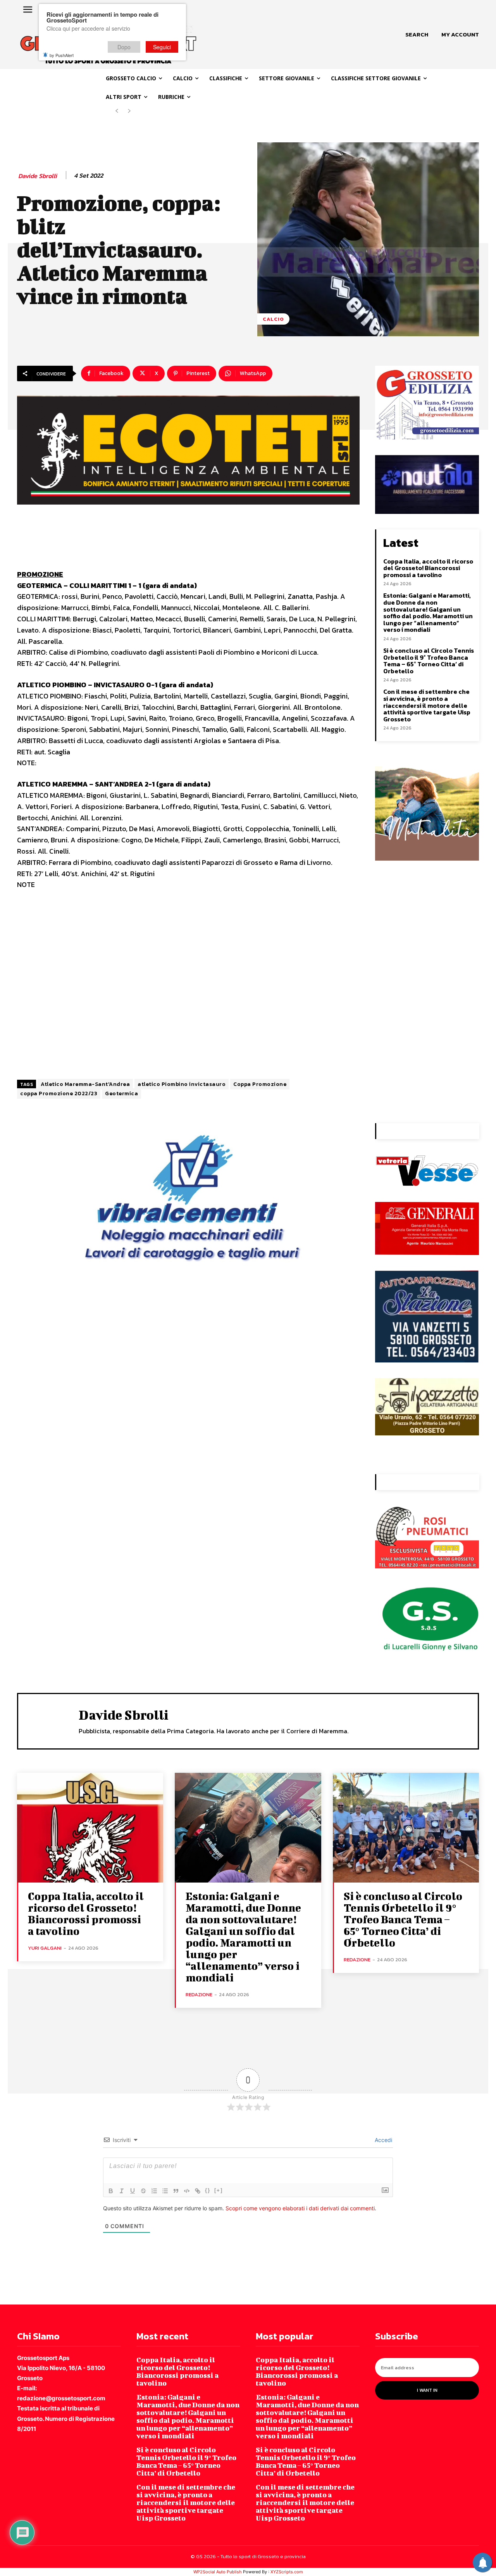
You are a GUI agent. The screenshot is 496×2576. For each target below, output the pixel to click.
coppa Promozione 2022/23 (59, 1094)
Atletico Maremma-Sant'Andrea (85, 1084)
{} (208, 2190)
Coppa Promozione (260, 1084)
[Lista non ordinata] (165, 2191)
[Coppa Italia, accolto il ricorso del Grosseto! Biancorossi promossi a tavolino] (90, 1828)
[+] (219, 2190)
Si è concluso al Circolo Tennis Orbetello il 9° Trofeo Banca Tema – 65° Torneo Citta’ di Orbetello (429, 661)
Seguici (162, 47)
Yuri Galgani (45, 1948)
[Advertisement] (188, 986)
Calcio (273, 319)
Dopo (124, 47)
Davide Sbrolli (38, 176)
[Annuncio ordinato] (154, 2191)
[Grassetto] (111, 2191)
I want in (427, 2390)
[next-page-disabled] (129, 111)
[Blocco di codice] (187, 2191)
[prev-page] (117, 111)
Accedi (383, 2140)
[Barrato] (143, 2191)
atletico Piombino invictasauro (182, 1084)
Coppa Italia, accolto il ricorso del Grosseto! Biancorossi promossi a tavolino (428, 568)
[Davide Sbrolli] (48, 1720)
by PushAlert (62, 55)
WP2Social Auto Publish (218, 2572)
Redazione (199, 1994)
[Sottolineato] (133, 2191)
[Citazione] (176, 2191)
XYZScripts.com (287, 2572)
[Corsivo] (122, 2191)
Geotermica (121, 1094)
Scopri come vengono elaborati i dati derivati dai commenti (300, 2208)
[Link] (198, 2191)
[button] (417, 35)
